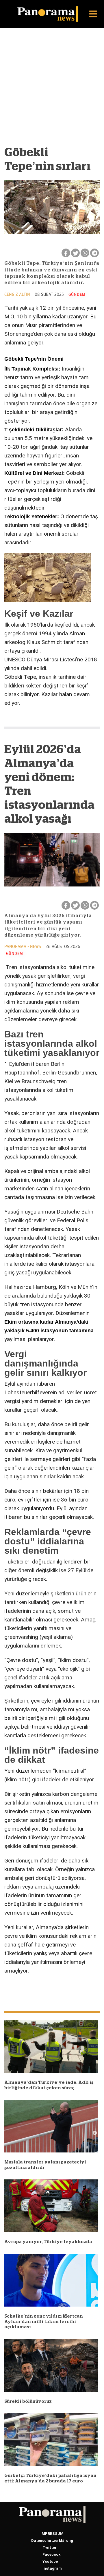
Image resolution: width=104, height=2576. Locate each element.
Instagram (52, 2568)
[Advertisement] (52, 90)
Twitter (50, 2547)
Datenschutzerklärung (52, 2541)
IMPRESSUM (52, 2534)
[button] (93, 14)
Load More (52, 1990)
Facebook (51, 2554)
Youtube (50, 2561)
